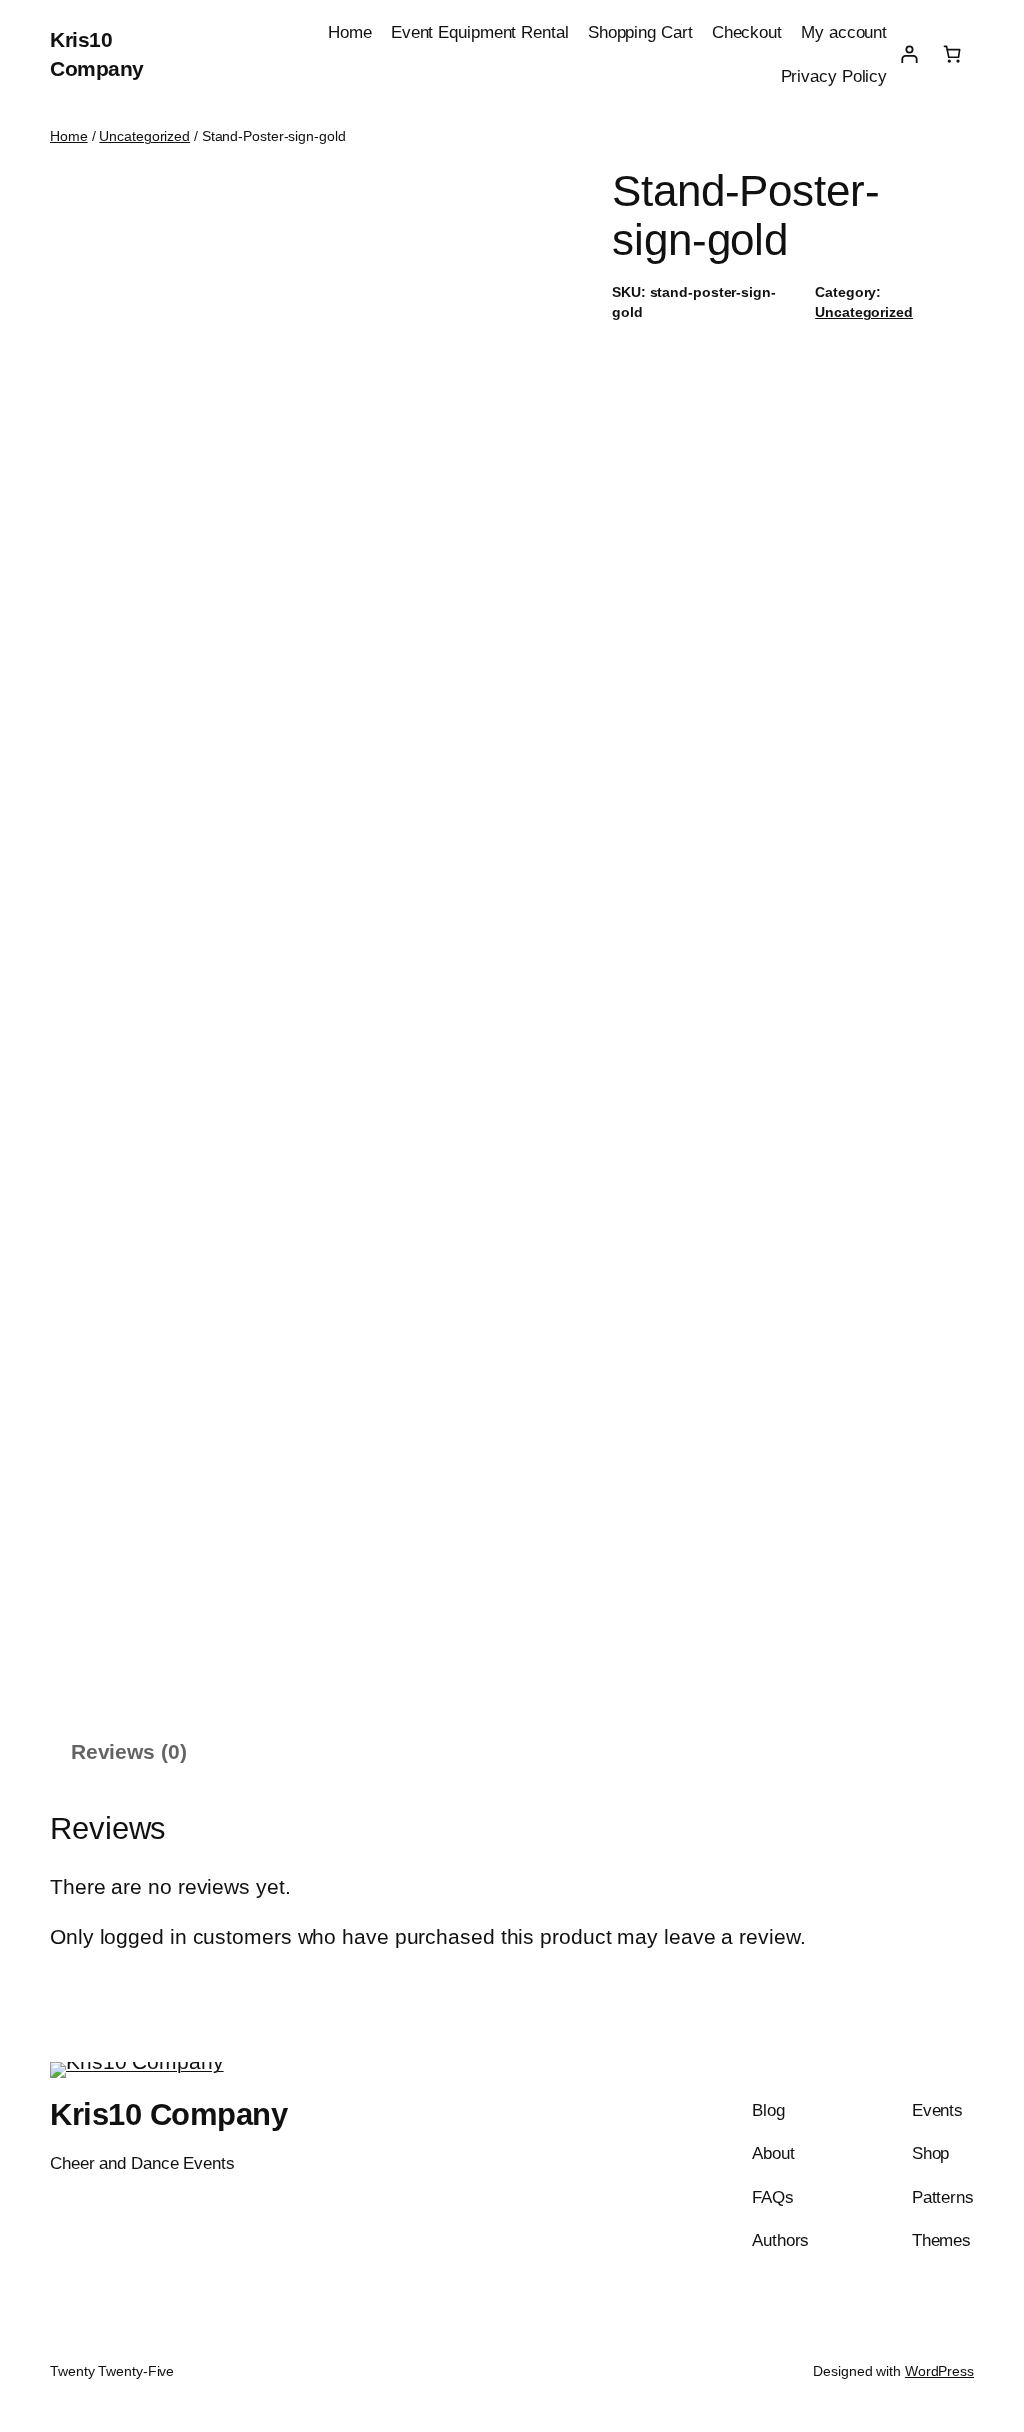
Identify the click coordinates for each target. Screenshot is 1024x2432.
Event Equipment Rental (480, 32)
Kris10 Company (168, 2114)
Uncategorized (144, 136)
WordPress (939, 2371)
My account (844, 32)
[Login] (908, 53)
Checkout (747, 32)
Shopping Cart (640, 32)
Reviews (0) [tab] (129, 1751)
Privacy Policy (834, 76)
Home (350, 32)
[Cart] (952, 53)
